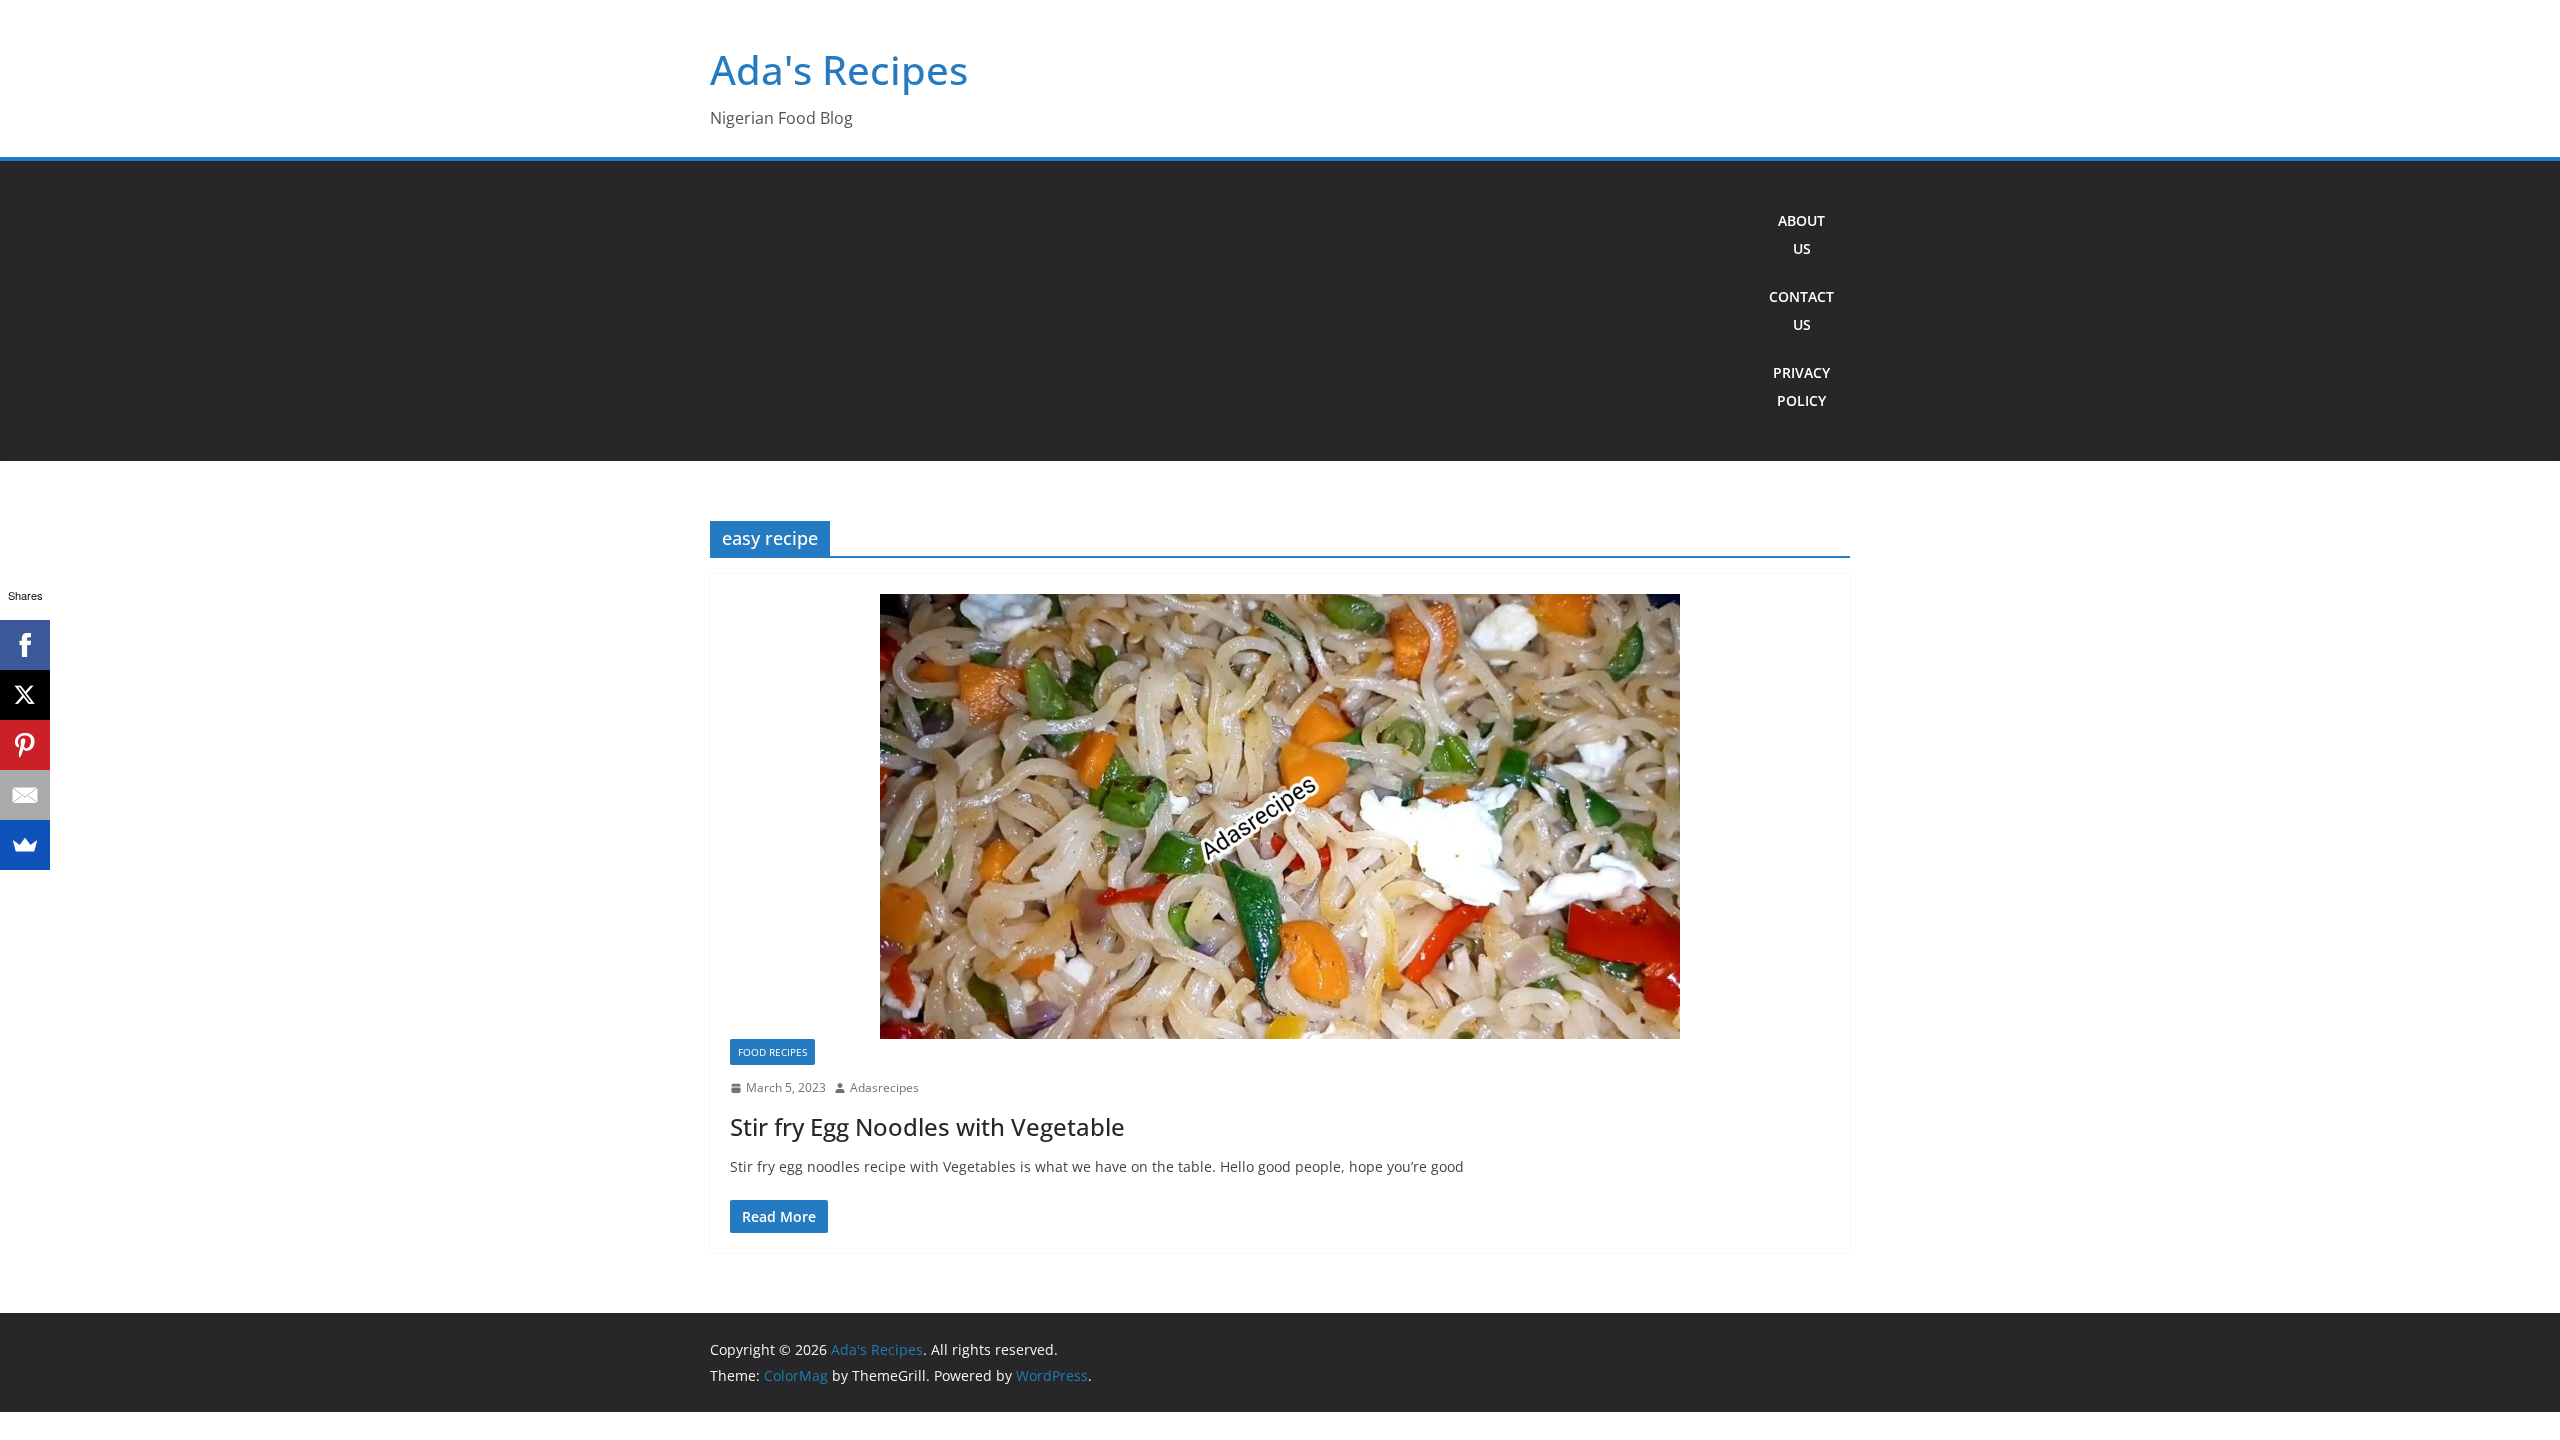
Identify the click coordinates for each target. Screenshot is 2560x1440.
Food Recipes (772, 1052)
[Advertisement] (1231, 311)
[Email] (25, 795)
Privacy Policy (1801, 386)
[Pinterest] (25, 745)
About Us (1801, 234)
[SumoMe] (25, 845)
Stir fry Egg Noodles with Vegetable (927, 1126)
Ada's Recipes (839, 69)
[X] (25, 695)
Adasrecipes (884, 1087)
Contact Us (1801, 310)
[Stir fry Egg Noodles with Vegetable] (1280, 816)
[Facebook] (25, 645)
